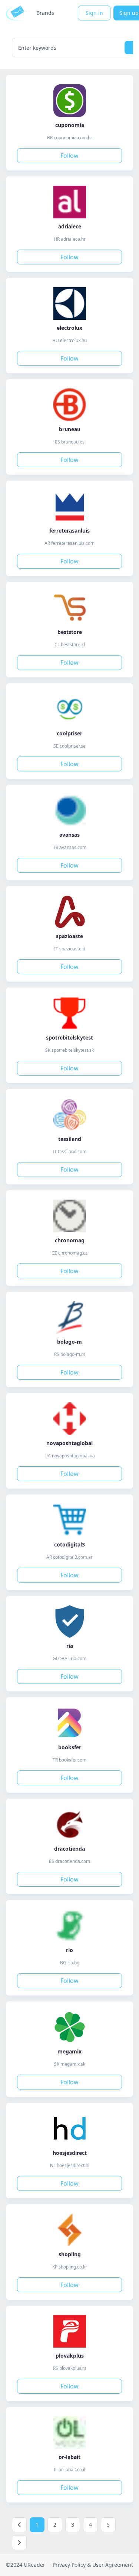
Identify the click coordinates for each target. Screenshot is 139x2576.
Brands (45, 13)
